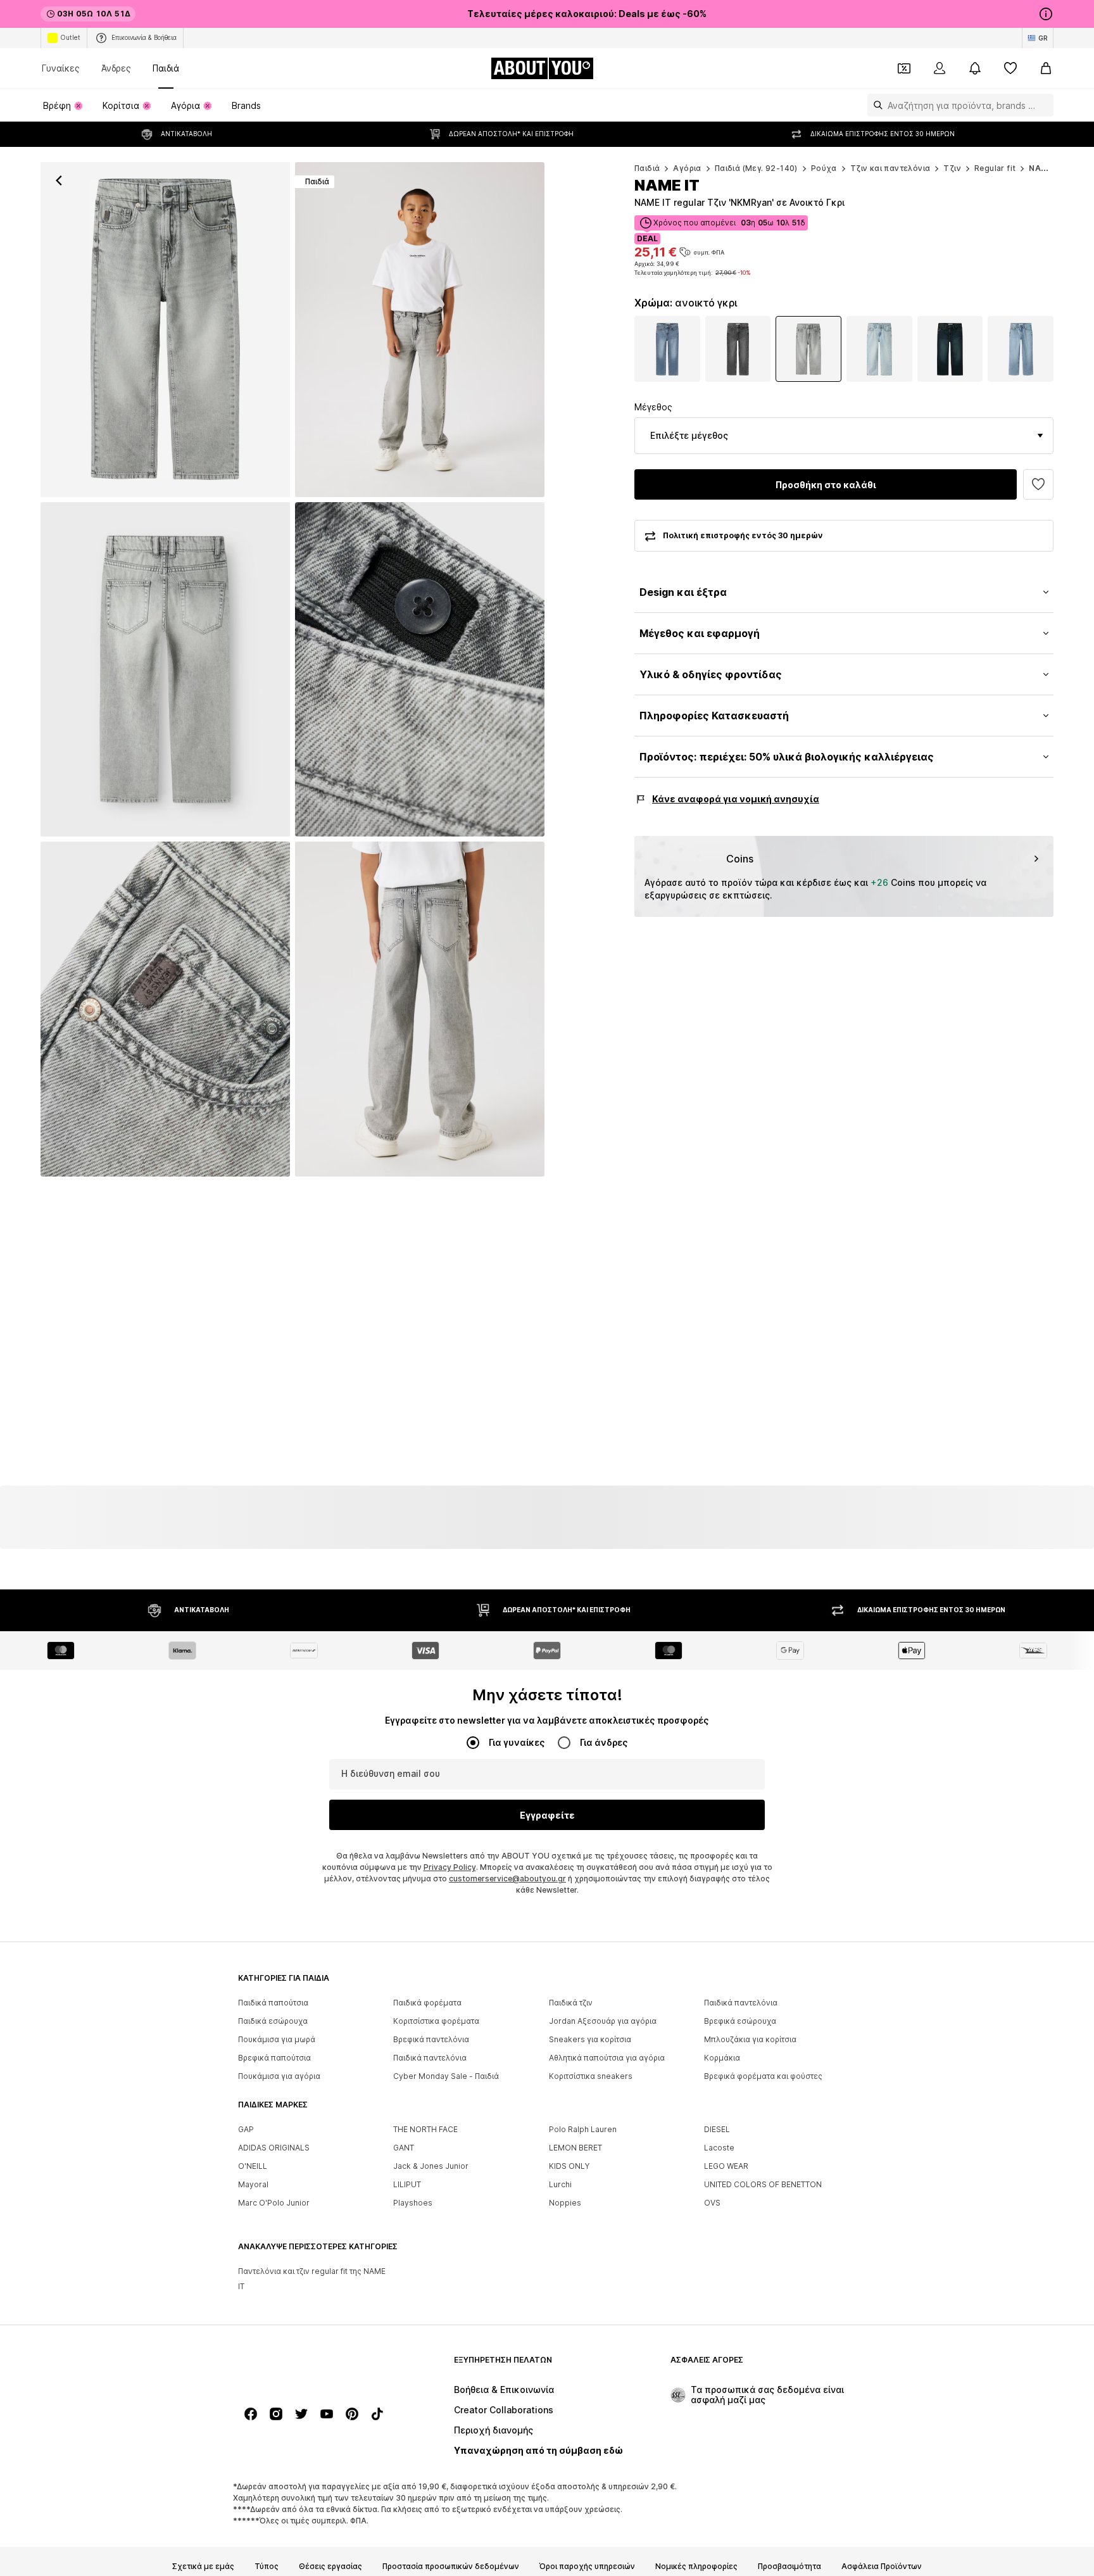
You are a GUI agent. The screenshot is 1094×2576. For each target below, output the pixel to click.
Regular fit (995, 168)
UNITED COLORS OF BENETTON (763, 2185)
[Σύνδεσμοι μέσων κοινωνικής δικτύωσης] (251, 2415)
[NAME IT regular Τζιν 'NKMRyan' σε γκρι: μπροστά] (165, 330)
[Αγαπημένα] (1010, 68)
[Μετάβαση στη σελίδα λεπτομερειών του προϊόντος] (667, 349)
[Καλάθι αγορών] (1046, 68)
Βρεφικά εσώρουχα (740, 2022)
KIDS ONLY (569, 2167)
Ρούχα (824, 168)
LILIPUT (407, 2185)
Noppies (565, 2203)
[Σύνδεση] (940, 68)
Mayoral (253, 2185)
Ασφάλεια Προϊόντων (882, 2567)
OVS (712, 2203)
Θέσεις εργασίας (330, 2567)
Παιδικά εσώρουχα (273, 2022)
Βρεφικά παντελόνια (431, 2040)
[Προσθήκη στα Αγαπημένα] (1038, 484)
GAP (246, 2130)
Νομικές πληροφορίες (696, 2567)
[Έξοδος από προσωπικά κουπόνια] (904, 68)
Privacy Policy (450, 1868)
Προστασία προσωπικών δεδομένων (451, 2567)
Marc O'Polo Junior (274, 2203)
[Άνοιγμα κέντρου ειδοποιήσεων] (975, 68)
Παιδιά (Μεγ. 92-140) (756, 168)
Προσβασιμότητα (789, 2567)
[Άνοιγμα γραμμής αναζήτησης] (875, 105)
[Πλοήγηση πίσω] (59, 180)
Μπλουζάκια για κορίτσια (750, 2040)
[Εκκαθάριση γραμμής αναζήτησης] (1044, 105)
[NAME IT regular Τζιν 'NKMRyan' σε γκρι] (165, 670)
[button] (844, 436)
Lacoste (719, 2148)
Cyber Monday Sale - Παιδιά (446, 2077)
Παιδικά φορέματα (427, 2003)
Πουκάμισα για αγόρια (279, 2077)
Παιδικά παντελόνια (741, 2003)
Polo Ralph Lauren (583, 2130)
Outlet (70, 37)
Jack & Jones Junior (431, 2167)
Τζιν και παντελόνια (890, 168)
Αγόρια (687, 168)
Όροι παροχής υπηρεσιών (587, 2567)
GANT (404, 2148)
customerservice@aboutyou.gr (507, 1879)
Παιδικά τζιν (571, 2003)
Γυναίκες (61, 68)
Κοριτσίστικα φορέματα (436, 2022)
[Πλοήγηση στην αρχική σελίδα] (307, 2366)
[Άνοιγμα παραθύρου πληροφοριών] (1046, 14)
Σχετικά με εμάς (203, 2567)
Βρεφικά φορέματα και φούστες (763, 2077)
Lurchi (560, 2185)
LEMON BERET (575, 2148)
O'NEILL (253, 2167)
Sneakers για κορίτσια (590, 2040)
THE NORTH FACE (425, 2130)
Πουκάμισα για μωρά (277, 2040)
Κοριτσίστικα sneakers (591, 2077)
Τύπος (267, 2567)
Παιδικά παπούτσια (273, 2003)
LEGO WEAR (726, 2167)
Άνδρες (116, 68)
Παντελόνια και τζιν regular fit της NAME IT (312, 2279)
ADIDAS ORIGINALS (274, 2148)
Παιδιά (166, 68)
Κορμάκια (722, 2058)
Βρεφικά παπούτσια (274, 2058)
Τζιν (952, 168)
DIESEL (717, 2130)
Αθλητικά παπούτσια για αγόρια (607, 2058)
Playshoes (413, 2203)
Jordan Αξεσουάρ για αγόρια (603, 2022)
